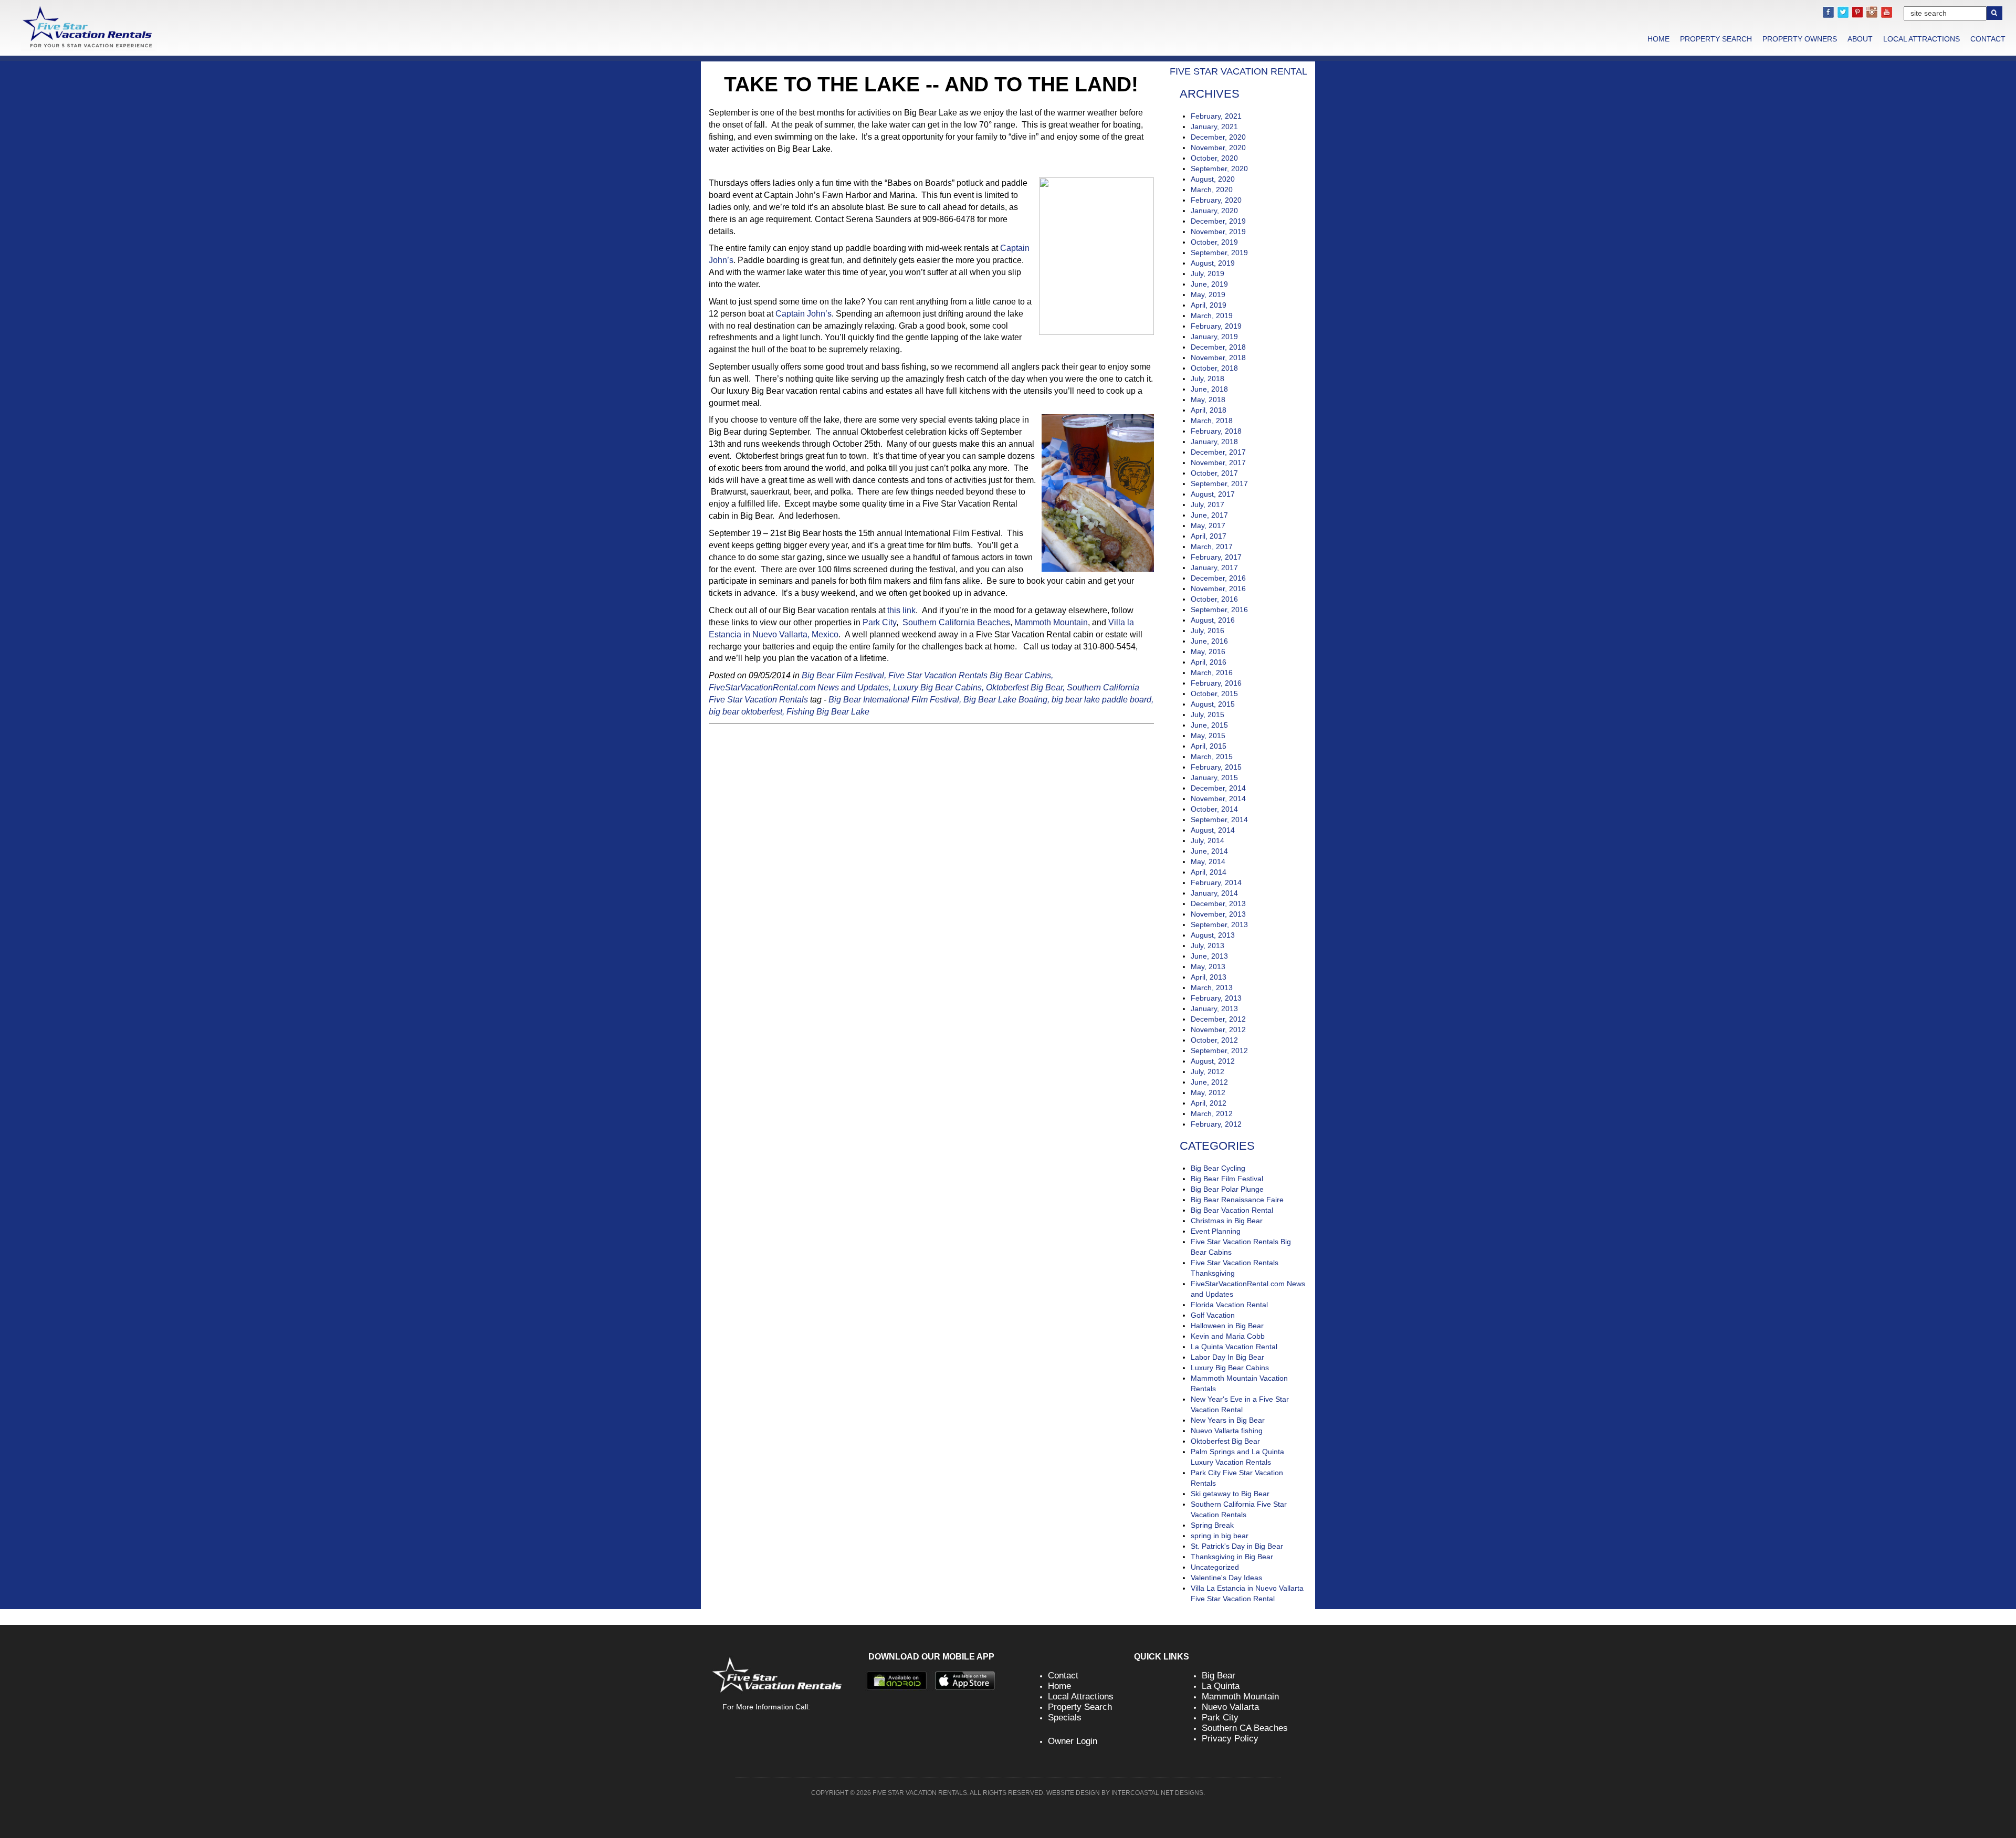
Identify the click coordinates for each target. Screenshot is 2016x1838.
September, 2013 (1219, 925)
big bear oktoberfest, (747, 712)
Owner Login (1073, 1741)
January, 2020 (1214, 211)
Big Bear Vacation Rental (1232, 1210)
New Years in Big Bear (1228, 1420)
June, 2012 (1209, 1082)
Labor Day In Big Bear (1227, 1357)
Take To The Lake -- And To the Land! (931, 84)
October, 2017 (1214, 473)
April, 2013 (1209, 977)
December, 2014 (1218, 788)
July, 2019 (1207, 274)
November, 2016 (1218, 589)
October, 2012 (1214, 1040)
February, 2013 (1216, 998)
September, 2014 (1219, 820)
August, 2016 (1213, 620)
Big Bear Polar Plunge (1227, 1189)
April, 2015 (1209, 746)
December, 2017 (1218, 452)
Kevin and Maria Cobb (1228, 1336)
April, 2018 (1209, 410)
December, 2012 (1218, 1019)
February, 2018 (1216, 431)
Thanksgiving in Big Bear (1232, 1557)
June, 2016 (1209, 641)
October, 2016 (1214, 599)
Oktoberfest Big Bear (1225, 1441)
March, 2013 (1212, 988)
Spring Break (1212, 1525)
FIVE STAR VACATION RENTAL (1238, 71)
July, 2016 (1207, 631)
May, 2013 (1208, 967)
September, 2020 (1219, 169)
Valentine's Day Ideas (1226, 1578)
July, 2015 (1207, 715)
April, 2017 (1209, 536)
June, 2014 (1209, 851)
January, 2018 (1214, 442)
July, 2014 (1207, 841)
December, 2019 (1218, 221)
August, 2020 (1213, 179)
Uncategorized (1215, 1567)
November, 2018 (1218, 358)
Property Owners (1800, 39)
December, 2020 (1218, 137)
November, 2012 (1218, 1030)
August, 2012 (1213, 1061)
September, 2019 (1219, 253)
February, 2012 (1216, 1124)
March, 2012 (1212, 1114)
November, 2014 (1218, 799)
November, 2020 (1218, 148)
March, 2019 (1212, 316)
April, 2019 (1209, 305)
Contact (1988, 39)
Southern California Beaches (955, 622)
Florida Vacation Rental (1229, 1305)
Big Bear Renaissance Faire (1237, 1200)
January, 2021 (1214, 127)
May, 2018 (1208, 400)
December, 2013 (1218, 904)
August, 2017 (1213, 494)
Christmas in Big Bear (1227, 1221)
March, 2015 (1212, 757)
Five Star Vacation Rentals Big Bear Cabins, (971, 675)
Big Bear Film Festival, (844, 675)
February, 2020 (1216, 200)
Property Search (1716, 39)
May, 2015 (1208, 736)
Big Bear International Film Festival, (895, 700)
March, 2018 (1212, 421)
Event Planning (1216, 1231)
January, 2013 (1214, 1009)
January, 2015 (1214, 778)
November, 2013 (1218, 914)
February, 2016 (1216, 683)
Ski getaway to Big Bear (1230, 1494)
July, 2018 (1207, 379)
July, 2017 (1207, 505)
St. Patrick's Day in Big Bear (1237, 1546)
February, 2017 (1216, 557)
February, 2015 (1216, 767)
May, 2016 (1208, 652)
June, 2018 (1209, 389)
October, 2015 (1214, 694)
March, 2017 (1212, 547)
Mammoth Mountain (1051, 622)
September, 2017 (1219, 484)
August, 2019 (1213, 263)
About (1860, 39)
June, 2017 (1209, 515)
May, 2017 (1208, 526)
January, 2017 (1214, 568)
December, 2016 (1218, 578)
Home (1658, 39)
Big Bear (1219, 1676)
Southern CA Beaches (1245, 1728)
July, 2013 (1207, 946)
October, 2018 (1214, 368)
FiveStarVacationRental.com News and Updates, (800, 687)
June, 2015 (1209, 725)
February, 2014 (1216, 883)
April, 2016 (1209, 662)
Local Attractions (1921, 39)
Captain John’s (804, 314)
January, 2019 (1214, 337)
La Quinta (1221, 1686)
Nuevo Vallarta (1230, 1707)
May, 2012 (1208, 1093)
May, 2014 (1208, 862)
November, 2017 (1218, 463)
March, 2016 (1212, 673)
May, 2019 (1208, 295)
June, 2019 (1209, 284)
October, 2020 (1214, 158)
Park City (879, 622)
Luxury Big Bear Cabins (1230, 1368)
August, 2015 (1213, 704)
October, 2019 (1214, 242)
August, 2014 (1213, 830)
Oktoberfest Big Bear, (1025, 687)
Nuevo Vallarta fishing (1227, 1431)
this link (901, 610)
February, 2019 (1216, 326)
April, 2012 (1209, 1103)
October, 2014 (1214, 809)
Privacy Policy (1230, 1739)
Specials (1065, 1718)
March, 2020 (1212, 190)
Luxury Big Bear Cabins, (938, 687)
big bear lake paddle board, (1102, 700)
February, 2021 (1216, 116)
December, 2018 (1218, 347)
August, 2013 (1213, 935)
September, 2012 (1219, 1051)
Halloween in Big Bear (1227, 1326)
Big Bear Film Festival (1227, 1179)
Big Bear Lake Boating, (1006, 700)
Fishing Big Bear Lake (828, 712)
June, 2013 (1209, 956)
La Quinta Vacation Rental (1234, 1347)
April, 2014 (1209, 872)
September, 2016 (1219, 610)
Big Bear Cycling (1218, 1168)
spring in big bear (1220, 1536)
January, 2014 (1214, 893)
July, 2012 (1207, 1072)
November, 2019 (1218, 232)
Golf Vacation (1213, 1315)
